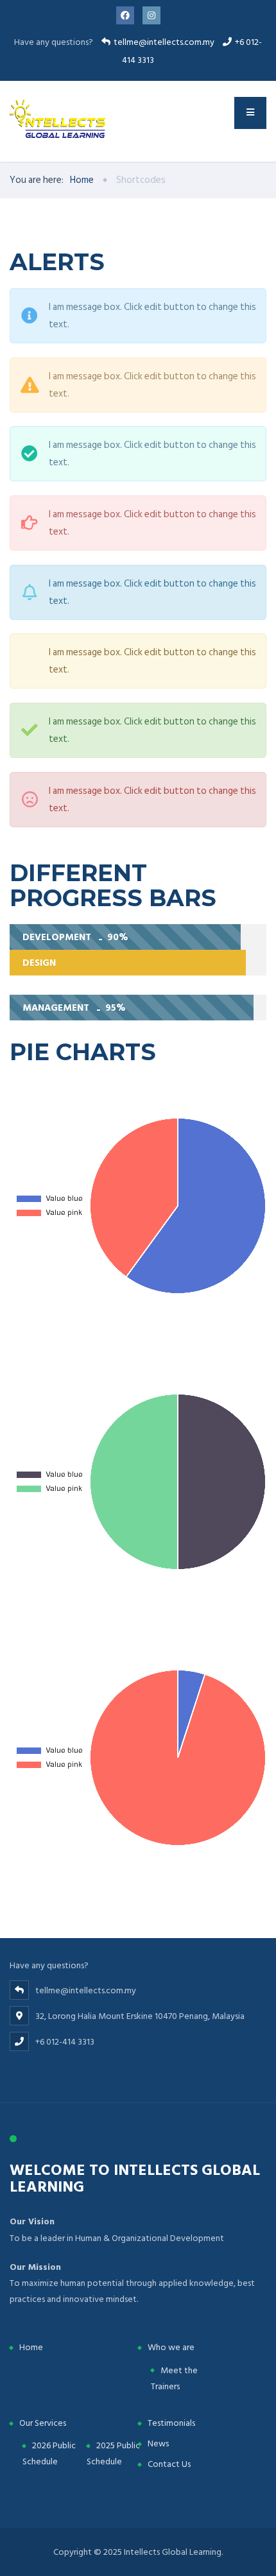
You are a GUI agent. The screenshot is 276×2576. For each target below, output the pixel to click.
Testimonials (171, 2423)
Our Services (43, 2423)
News (158, 2443)
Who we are (171, 2347)
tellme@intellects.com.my (164, 42)
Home (31, 2347)
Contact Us (169, 2464)
